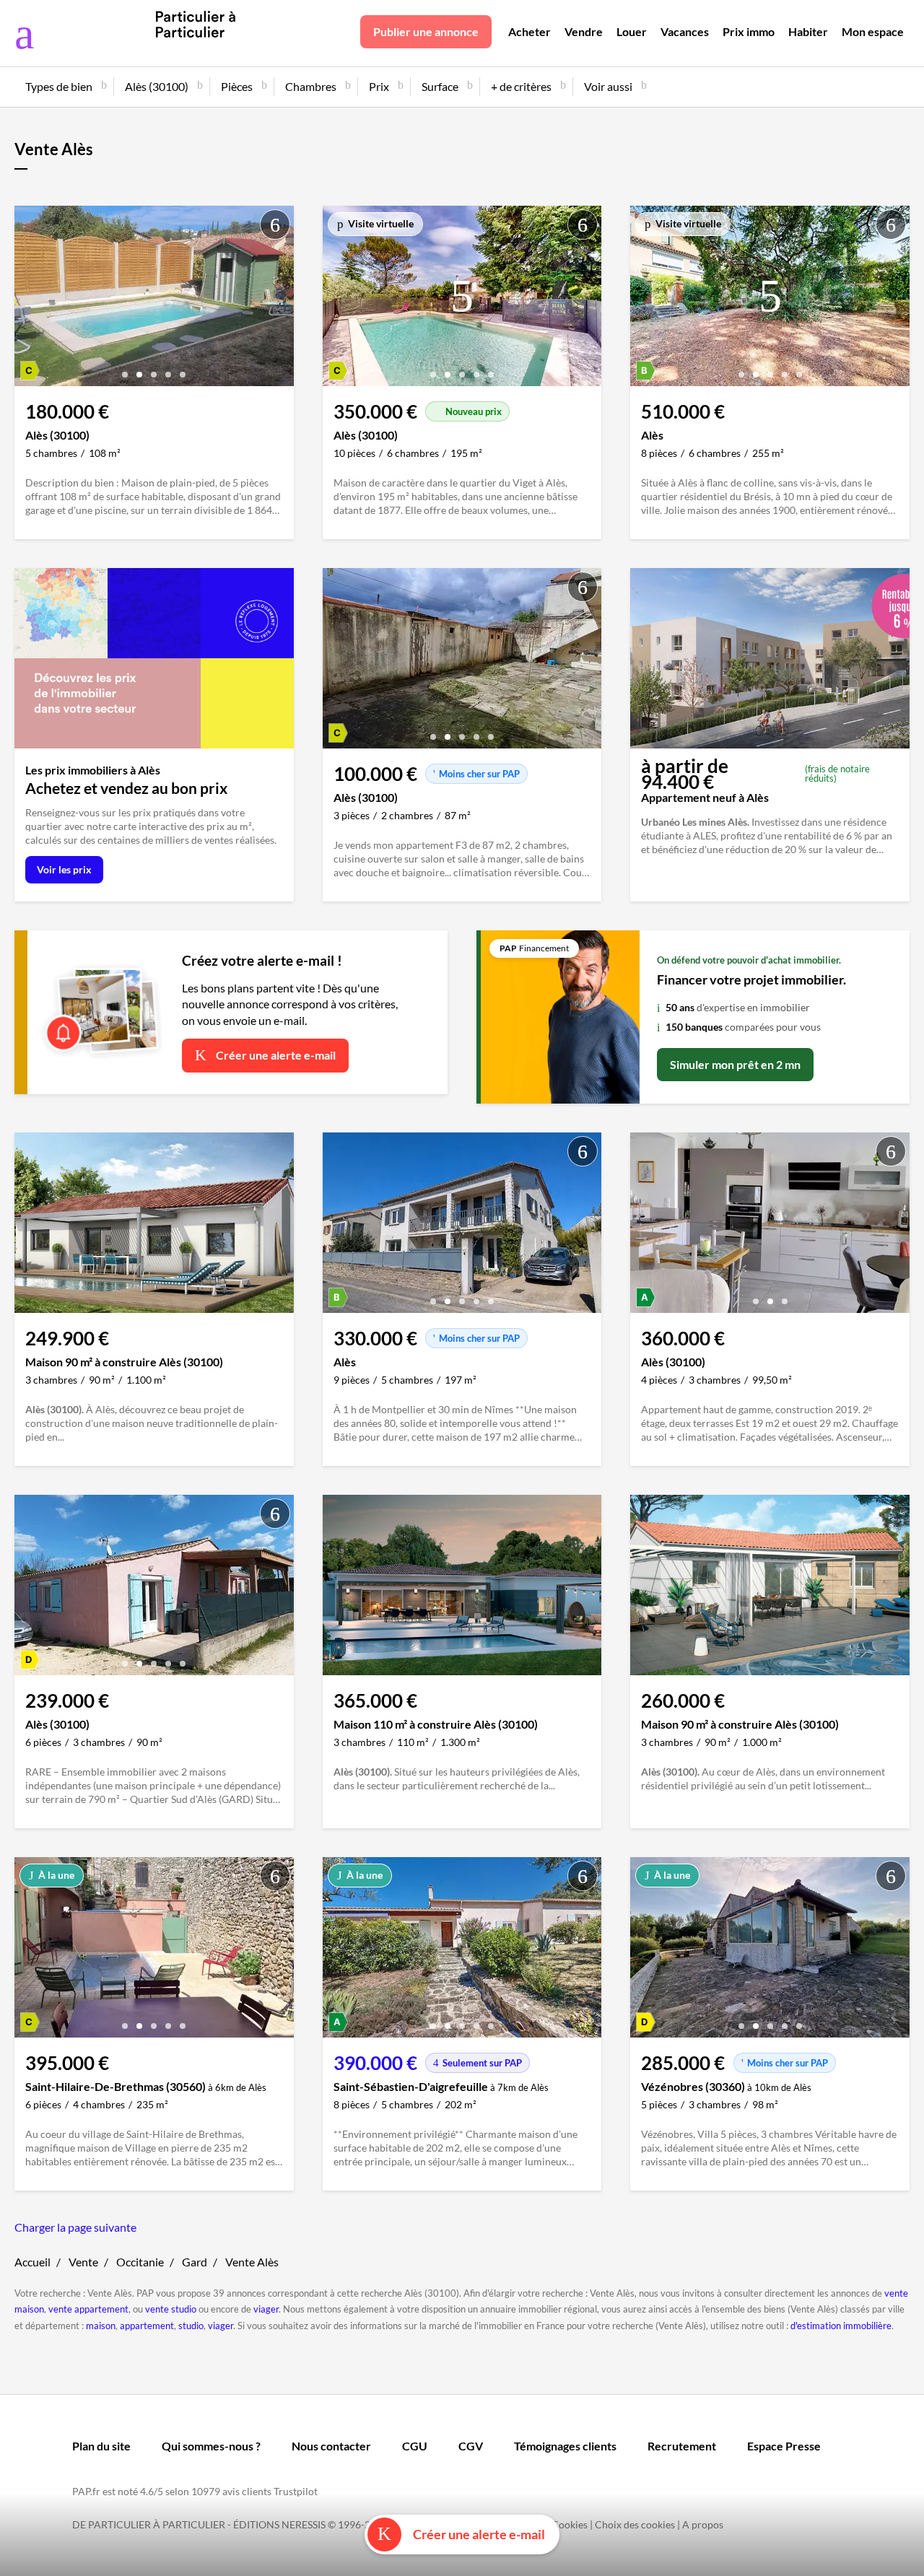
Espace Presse (784, 2446)
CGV (471, 2446)
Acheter (529, 31)
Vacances (685, 31)
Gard (195, 2262)
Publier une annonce (426, 31)
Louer (632, 31)
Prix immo (749, 31)
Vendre (584, 31)
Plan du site (101, 2446)
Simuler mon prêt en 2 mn (735, 1064)
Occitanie (140, 2262)
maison (101, 2326)
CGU (415, 2446)
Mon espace (873, 31)
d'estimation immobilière (841, 2326)
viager (266, 2309)
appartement (147, 2326)
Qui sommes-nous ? (211, 2446)
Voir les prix (64, 869)
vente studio (171, 2309)
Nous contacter (331, 2446)
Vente (83, 2262)
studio (191, 2326)
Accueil (32, 2262)
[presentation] (29, 300)
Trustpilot (296, 2491)
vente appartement (88, 2309)
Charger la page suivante (75, 2227)
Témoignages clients (565, 2446)
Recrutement (682, 2446)
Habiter (808, 31)
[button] (125, 369)
